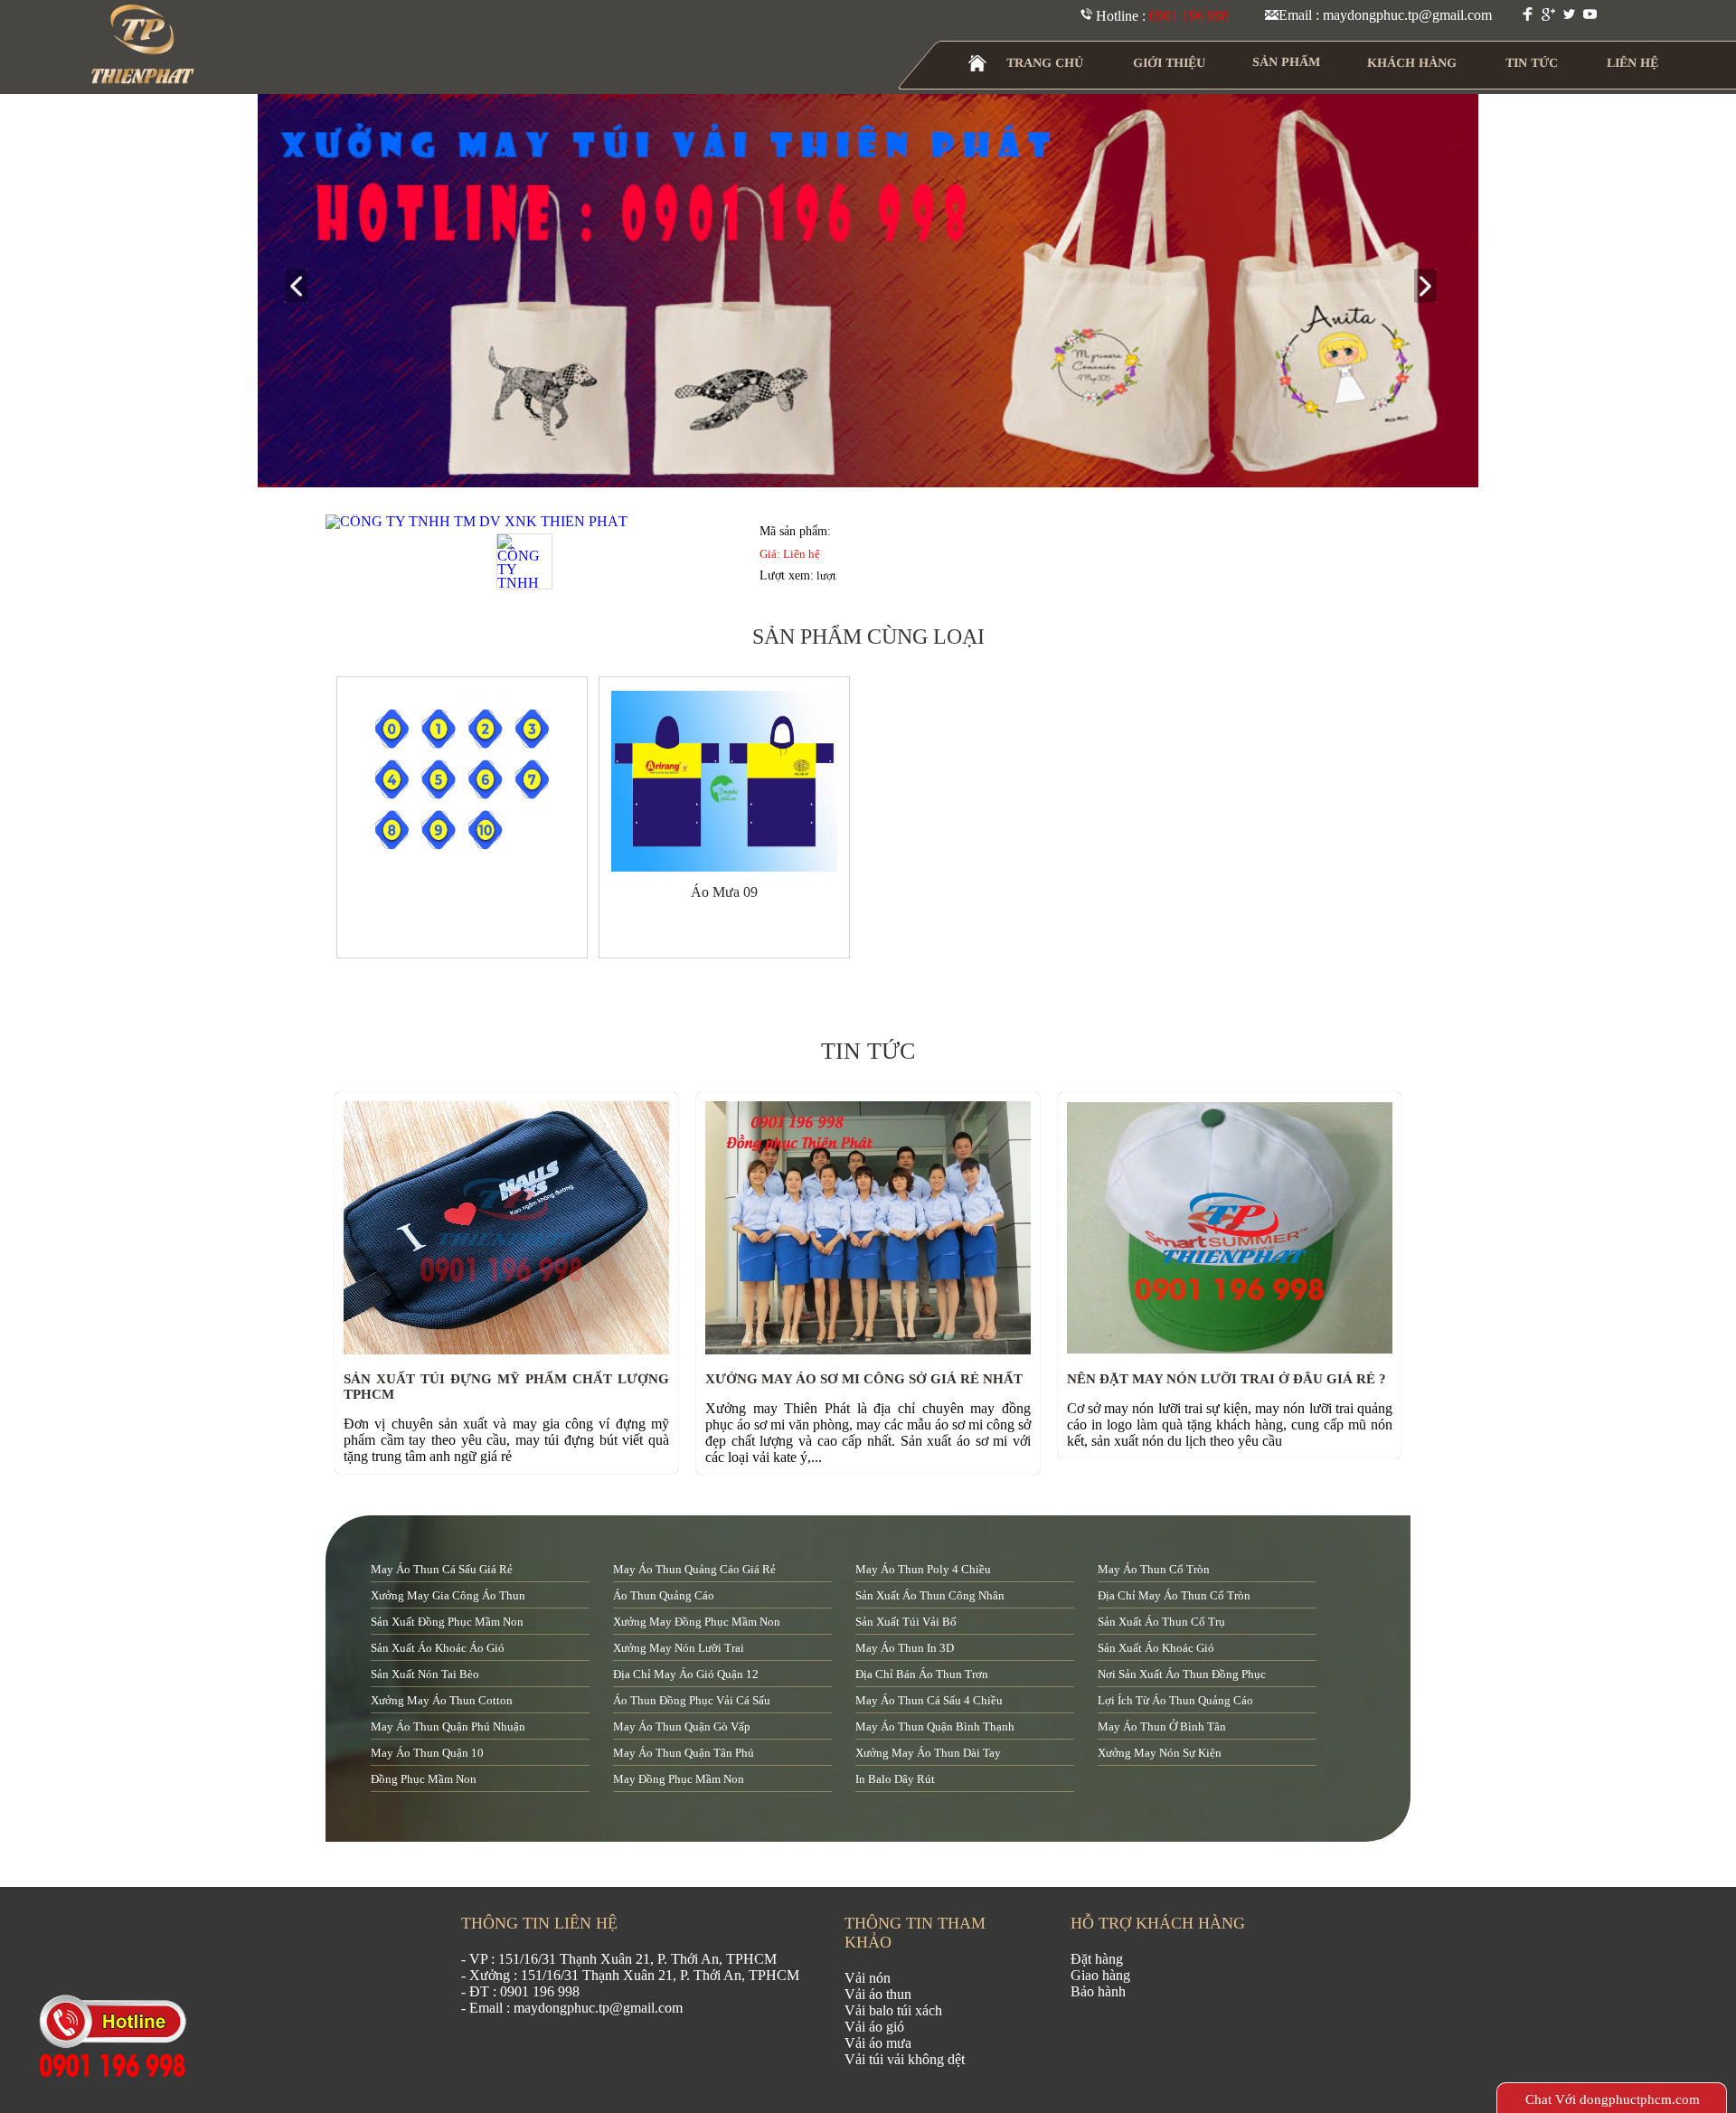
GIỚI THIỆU (1169, 63)
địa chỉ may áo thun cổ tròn (1174, 1595)
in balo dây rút (895, 1779)
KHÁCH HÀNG (1412, 63)
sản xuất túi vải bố (906, 1622)
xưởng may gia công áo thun (448, 1595)
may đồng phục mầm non (679, 1779)
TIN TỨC (1532, 63)
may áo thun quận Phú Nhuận (448, 1726)
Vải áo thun (878, 1994)
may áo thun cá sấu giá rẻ (442, 1569)
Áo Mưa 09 (724, 892)
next (1433, 287)
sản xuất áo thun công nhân (930, 1595)
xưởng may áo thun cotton (442, 1700)
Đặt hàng (1097, 1959)
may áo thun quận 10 (427, 1753)
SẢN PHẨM (1286, 62)
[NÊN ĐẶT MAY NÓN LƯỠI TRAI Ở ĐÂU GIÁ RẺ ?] (1234, 1349)
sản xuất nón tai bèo (425, 1674)
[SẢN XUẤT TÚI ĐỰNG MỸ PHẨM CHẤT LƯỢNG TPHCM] (511, 1349)
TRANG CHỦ (1045, 63)
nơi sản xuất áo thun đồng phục (1182, 1674)
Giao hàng (1100, 1975)
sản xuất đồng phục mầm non (447, 1622)
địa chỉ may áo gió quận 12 (686, 1674)
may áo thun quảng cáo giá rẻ (694, 1569)
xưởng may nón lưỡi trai (679, 1648)
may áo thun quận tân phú (684, 1753)
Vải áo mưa (878, 2043)
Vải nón (868, 1978)
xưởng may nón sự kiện (1160, 1753)
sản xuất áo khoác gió (1156, 1648)
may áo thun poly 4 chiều (923, 1569)
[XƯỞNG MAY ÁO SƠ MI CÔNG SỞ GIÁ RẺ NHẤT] (873, 1349)
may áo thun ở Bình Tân (1162, 1726)
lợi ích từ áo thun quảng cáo (1175, 1700)
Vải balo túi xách (893, 2010)
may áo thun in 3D (905, 1648)
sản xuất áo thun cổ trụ (1161, 1622)
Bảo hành (1098, 1991)
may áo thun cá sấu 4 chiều (929, 1700)
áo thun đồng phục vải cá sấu (692, 1700)
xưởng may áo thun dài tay (928, 1753)
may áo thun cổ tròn (1154, 1569)
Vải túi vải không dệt (905, 2059)
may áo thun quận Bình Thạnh (935, 1726)
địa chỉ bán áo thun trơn (922, 1674)
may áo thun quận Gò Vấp (682, 1726)
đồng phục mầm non (424, 1779)
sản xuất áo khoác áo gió (438, 1648)
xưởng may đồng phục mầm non (697, 1622)
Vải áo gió (874, 2027)
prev (303, 287)
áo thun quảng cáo (664, 1595)
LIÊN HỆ (1632, 63)
